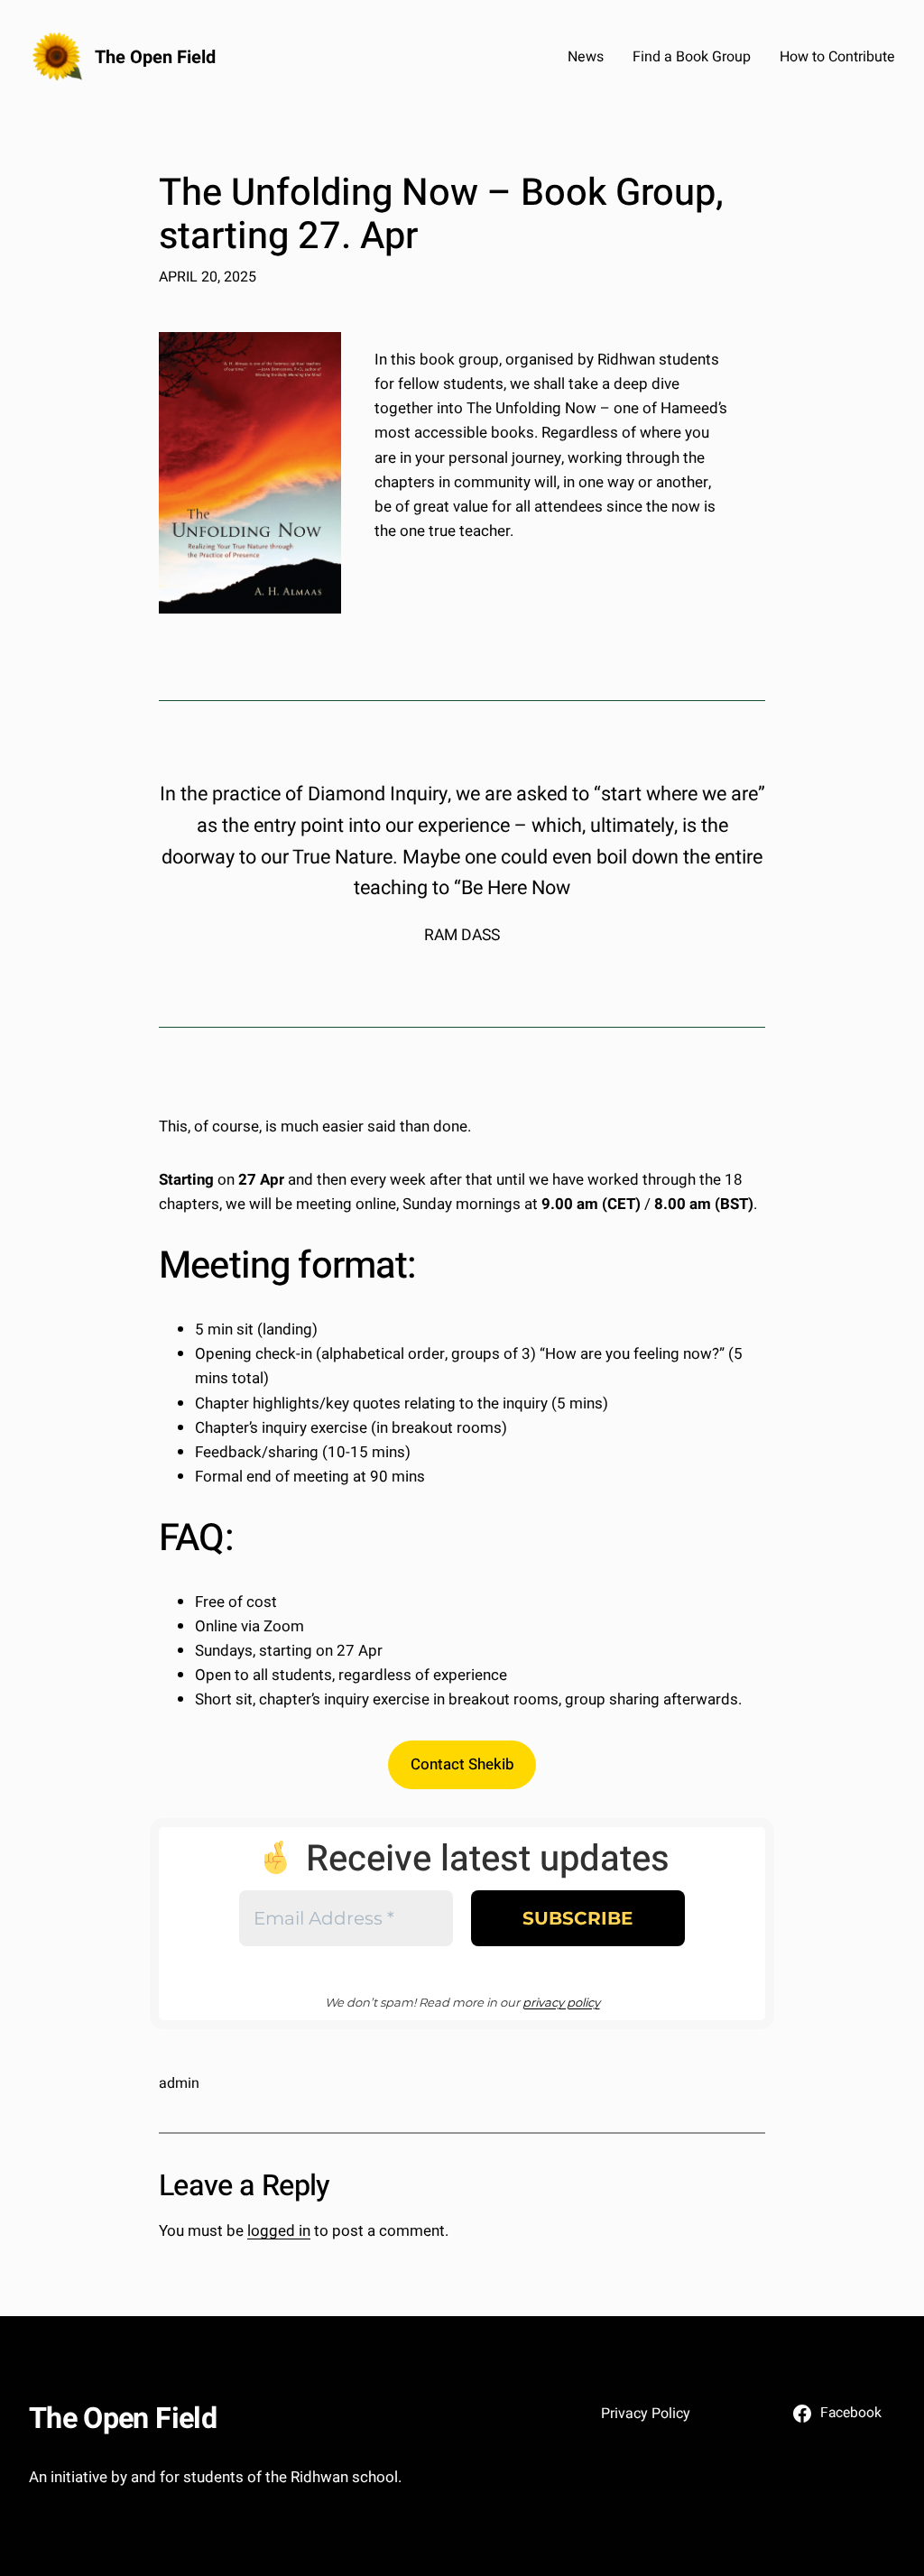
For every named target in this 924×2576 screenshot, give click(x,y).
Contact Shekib (462, 1764)
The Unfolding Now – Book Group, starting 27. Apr (441, 216)
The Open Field (155, 57)
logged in (279, 2231)
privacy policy (561, 2002)
